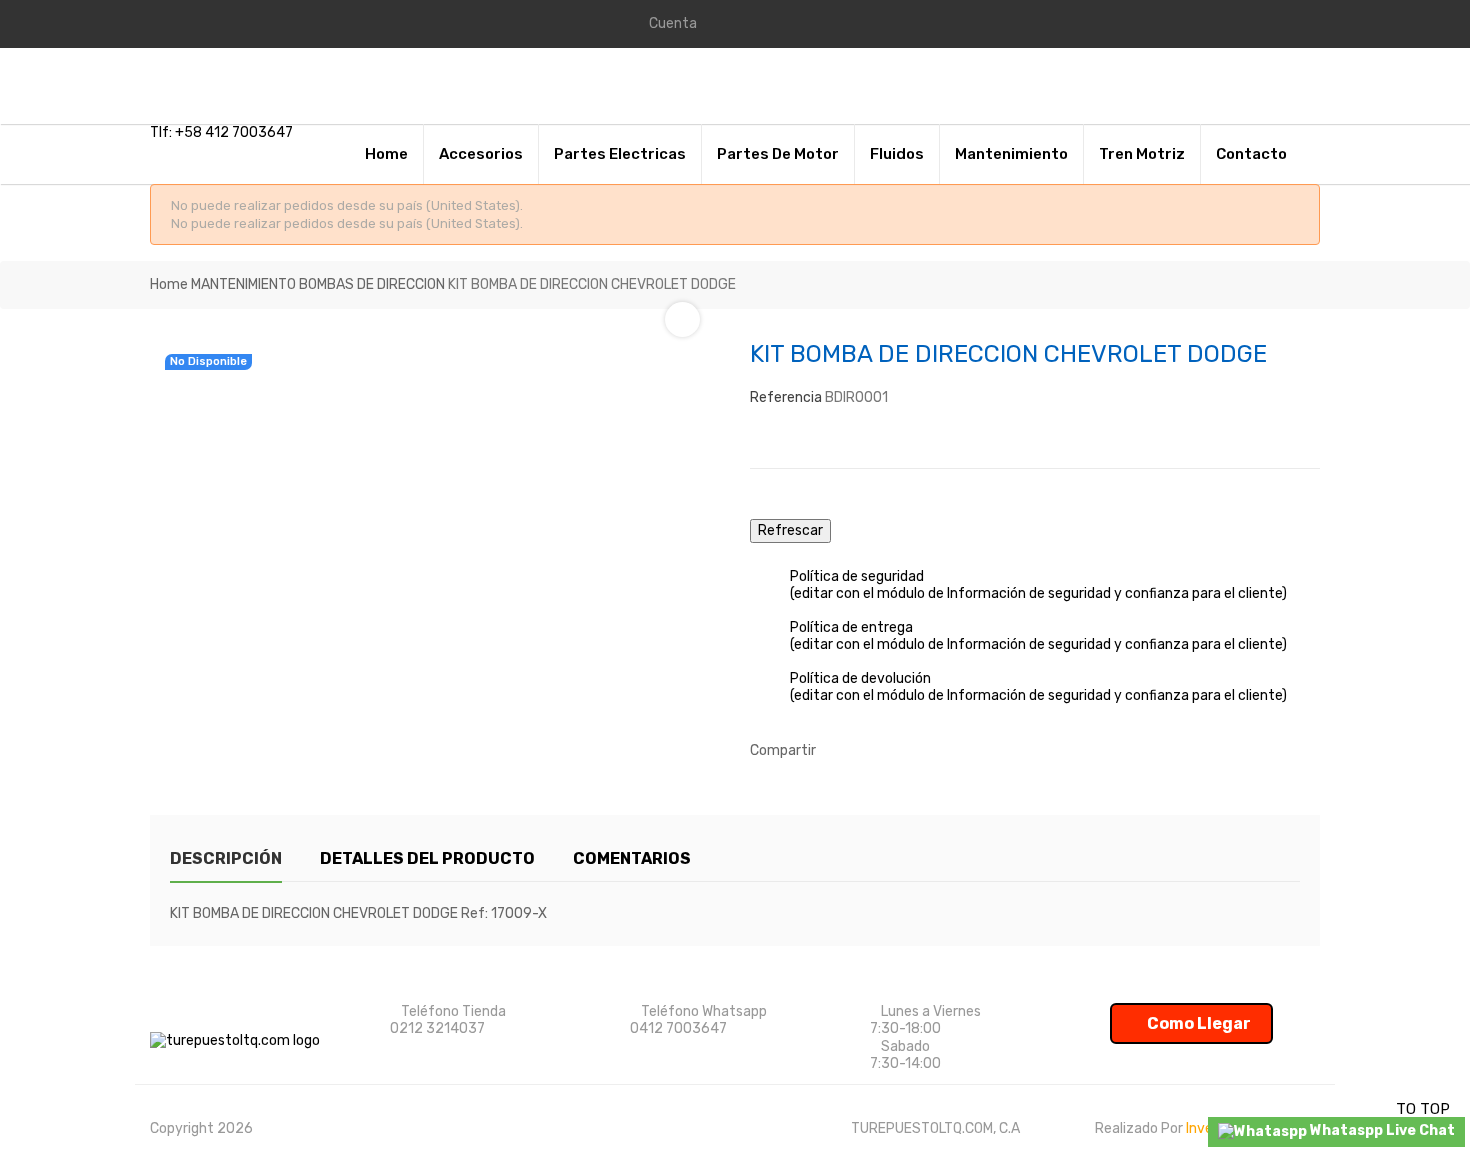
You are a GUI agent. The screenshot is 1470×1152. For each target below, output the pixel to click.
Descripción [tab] (226, 858)
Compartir (840, 750)
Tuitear (870, 750)
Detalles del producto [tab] (427, 858)
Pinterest (900, 750)
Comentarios (632, 858)
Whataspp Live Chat (1381, 1130)
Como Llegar (1197, 1023)
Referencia (786, 397)
